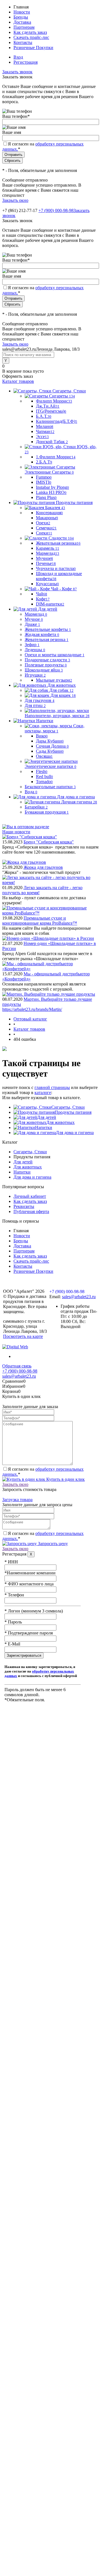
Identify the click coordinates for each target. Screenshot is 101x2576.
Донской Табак (52, 442)
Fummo (44, 477)
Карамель (48, 548)
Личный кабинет (30, 1196)
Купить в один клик (65, 1479)
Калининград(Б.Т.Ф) (57, 421)
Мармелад (48, 553)
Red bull (44, 776)
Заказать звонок (17, 72)
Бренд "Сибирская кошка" (49, 842)
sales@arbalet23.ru (79, 1297)
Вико (42, 736)
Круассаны (47, 584)
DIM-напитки (50, 604)
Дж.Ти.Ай (48, 406)
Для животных (60, 1122)
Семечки (46, 528)
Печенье (46, 563)
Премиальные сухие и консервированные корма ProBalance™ (40, 921)
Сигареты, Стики (68, 1107)
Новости (22, 12)
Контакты (23, 42)
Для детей (47, 1117)
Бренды (21, 17)
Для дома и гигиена (75, 1133)
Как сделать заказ (30, 32)
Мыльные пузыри (54, 680)
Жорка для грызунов (43, 867)
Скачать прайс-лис (31, 37)
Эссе (42, 437)
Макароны (47, 518)
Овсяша (44, 756)
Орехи (43, 523)
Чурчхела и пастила (56, 568)
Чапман (45, 431)
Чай (42, 594)
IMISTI (44, 482)
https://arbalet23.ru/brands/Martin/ (32, 1009)
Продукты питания (73, 1112)
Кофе (43, 599)
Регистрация (26, 62)
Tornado (44, 782)
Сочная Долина (52, 746)
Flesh (42, 771)
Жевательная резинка (58, 543)
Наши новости (16, 832)
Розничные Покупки (33, 48)
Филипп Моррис (54, 401)
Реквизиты (24, 1206)
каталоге (43, 1093)
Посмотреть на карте (23, 1336)
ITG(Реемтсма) (51, 411)
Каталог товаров (18, 381)
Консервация (49, 513)
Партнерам (24, 27)
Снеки (44, 533)
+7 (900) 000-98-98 (56, 210)
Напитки (44, 1127)
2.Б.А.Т (44, 462)
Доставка (22, 22)
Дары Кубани (50, 741)
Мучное (44, 558)
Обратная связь (17, 1366)
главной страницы (52, 1087)
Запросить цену (52, 1544)
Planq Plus (46, 497)
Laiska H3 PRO (51, 492)
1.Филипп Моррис (56, 457)
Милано (45, 426)
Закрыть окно (15, 200)
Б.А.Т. (44, 416)
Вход (18, 57)
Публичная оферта (31, 1211)
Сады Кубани (50, 751)
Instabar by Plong (52, 487)
